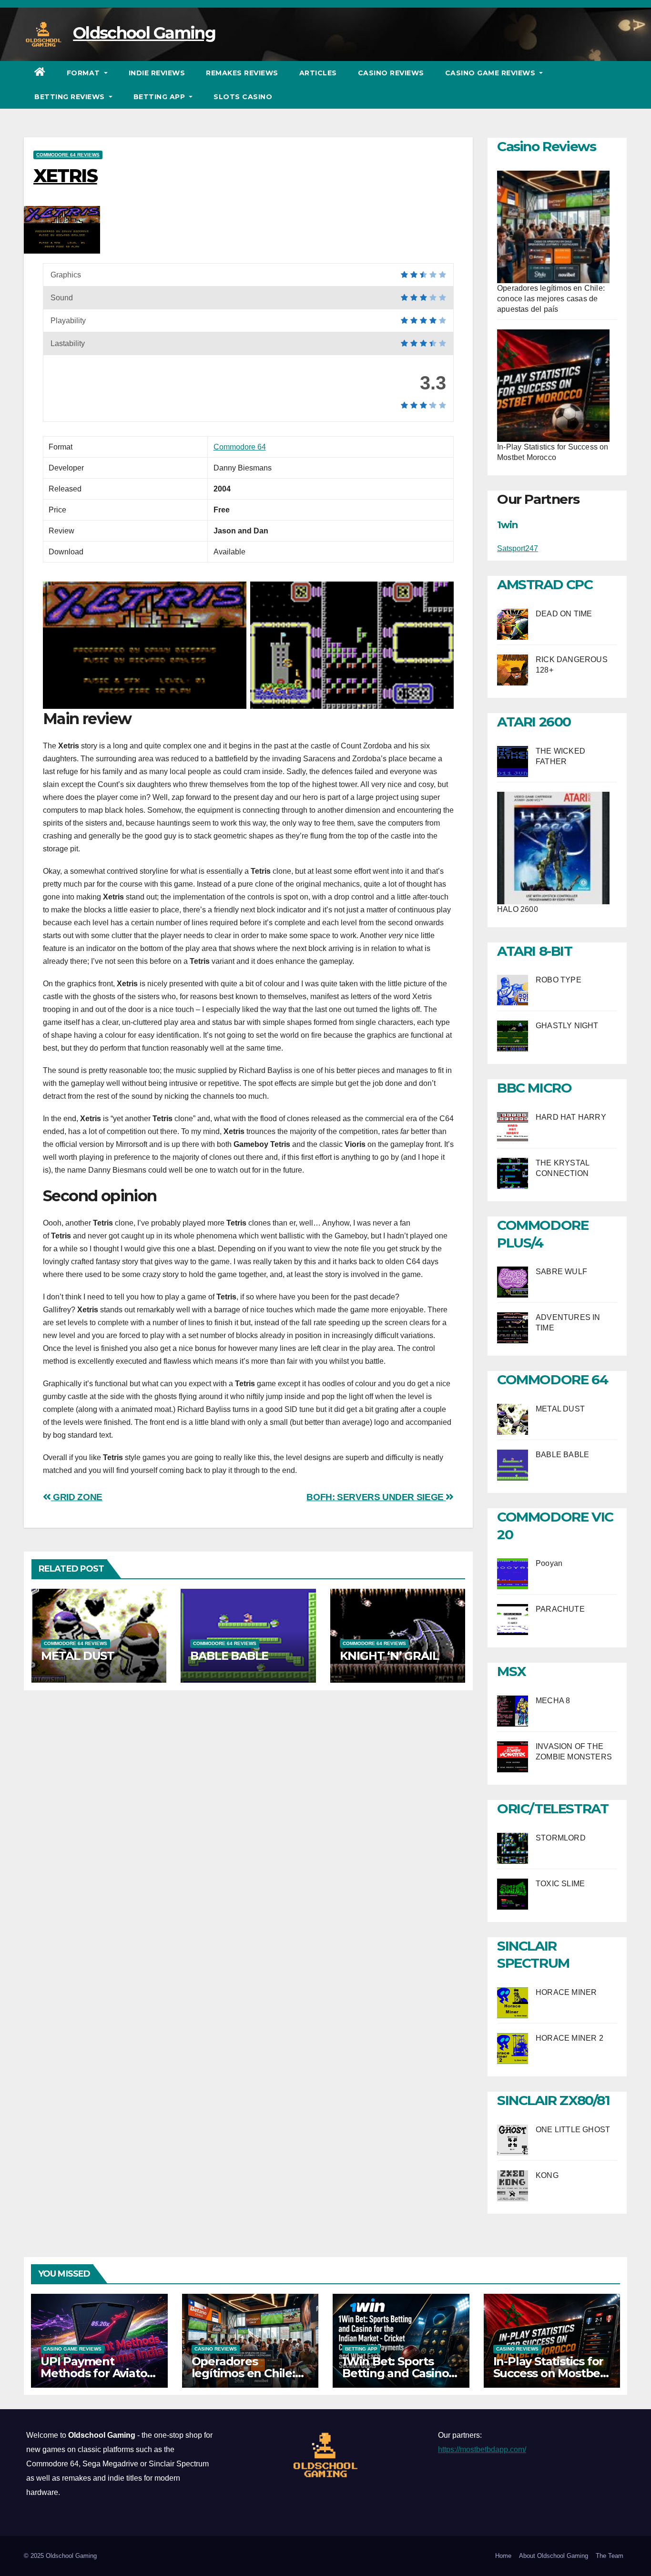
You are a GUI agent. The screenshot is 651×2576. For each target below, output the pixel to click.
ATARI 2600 (534, 722)
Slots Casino (243, 97)
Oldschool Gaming (144, 33)
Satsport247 (518, 548)
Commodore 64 (240, 447)
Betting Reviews (71, 97)
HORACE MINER (566, 1992)
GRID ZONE (77, 1497)
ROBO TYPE (559, 980)
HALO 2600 (518, 909)
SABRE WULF (561, 1272)
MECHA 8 (553, 1701)
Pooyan (549, 1563)
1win (507, 525)
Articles (318, 73)
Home (503, 2556)
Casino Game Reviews (491, 73)
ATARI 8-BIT (535, 951)
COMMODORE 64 (552, 1380)
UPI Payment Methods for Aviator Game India (96, 2373)
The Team (610, 2556)
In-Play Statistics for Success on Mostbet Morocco (549, 2373)
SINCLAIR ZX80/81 (554, 2100)
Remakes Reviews (242, 73)
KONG (547, 2175)
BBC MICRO (534, 1088)
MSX (512, 1671)
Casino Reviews (391, 73)
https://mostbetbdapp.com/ (482, 2449)
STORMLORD (561, 1838)
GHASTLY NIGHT (567, 1026)
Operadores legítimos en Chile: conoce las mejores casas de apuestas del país (551, 299)
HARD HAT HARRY (571, 1117)
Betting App (160, 97)
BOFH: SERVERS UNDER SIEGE (376, 1497)
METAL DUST (78, 1656)
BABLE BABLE (229, 1656)
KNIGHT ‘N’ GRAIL (389, 1656)
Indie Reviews (157, 73)
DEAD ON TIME (564, 614)
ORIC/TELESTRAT (553, 1809)
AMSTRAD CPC (545, 584)
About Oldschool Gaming (554, 2556)
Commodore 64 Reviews (68, 155)
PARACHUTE (560, 1609)
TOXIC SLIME (560, 1884)
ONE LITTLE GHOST (573, 2130)
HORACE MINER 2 (570, 2038)
